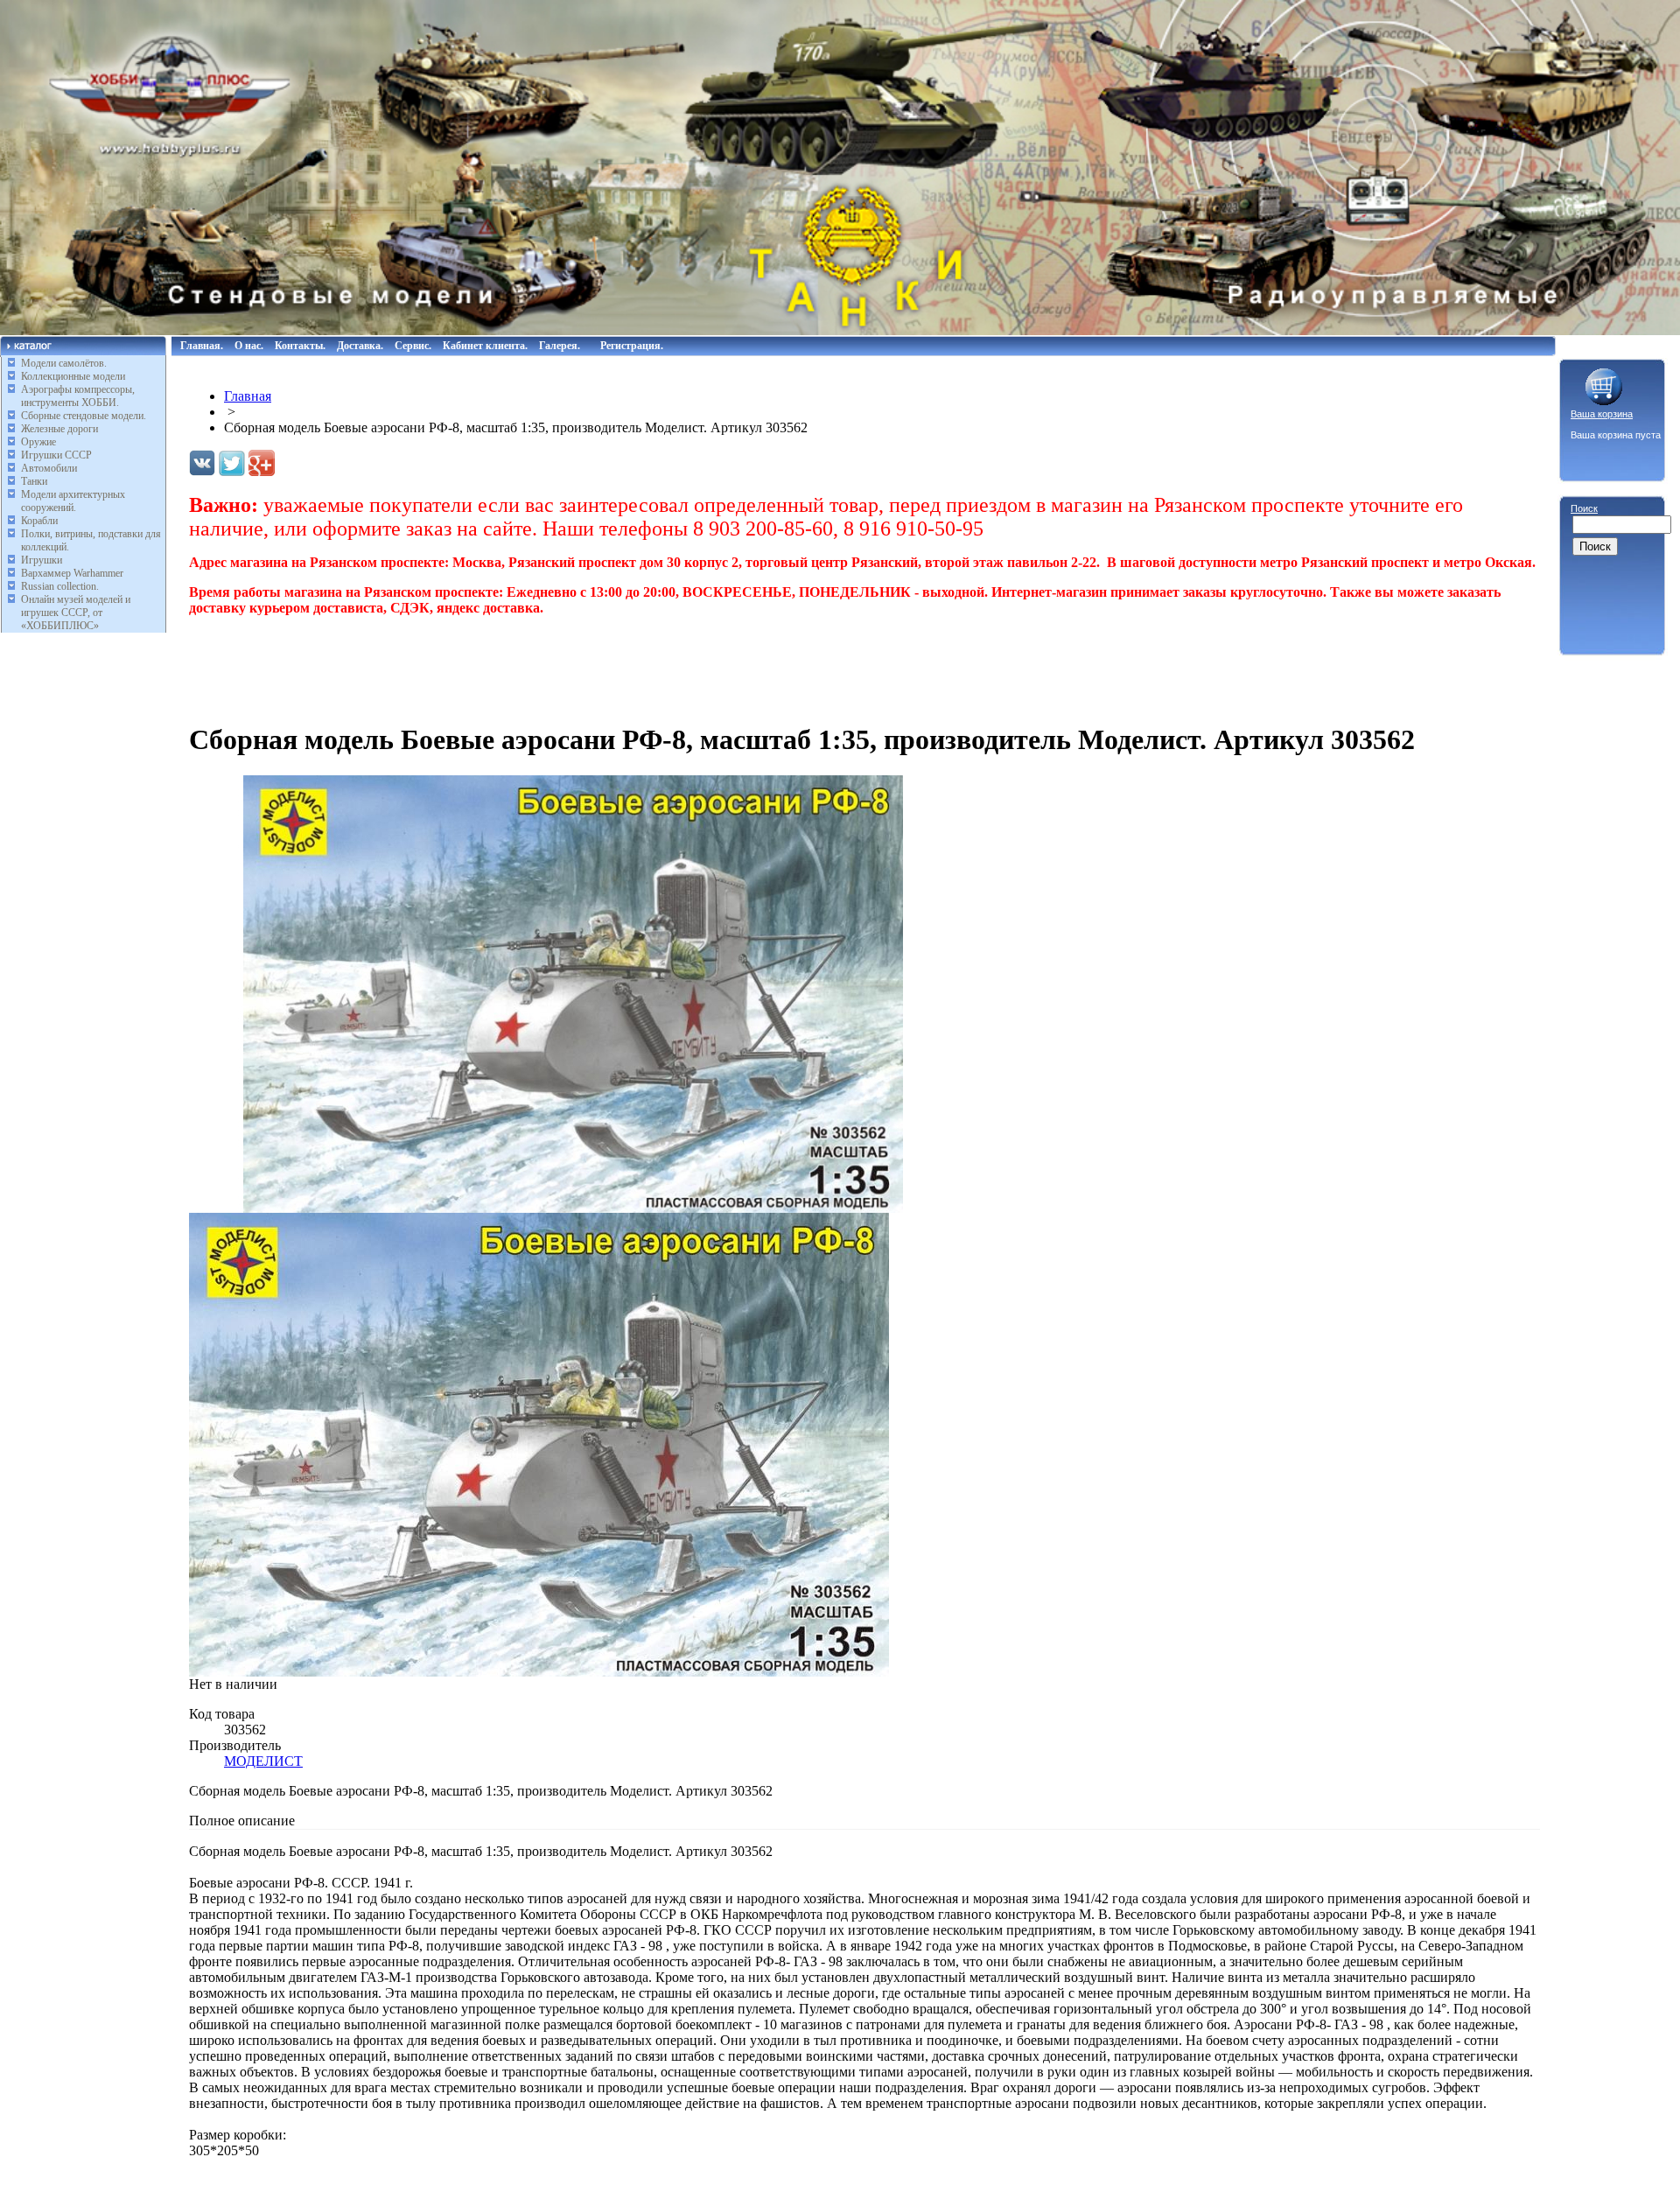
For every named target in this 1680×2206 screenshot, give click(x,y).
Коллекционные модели (73, 376)
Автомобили (49, 468)
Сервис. (413, 346)
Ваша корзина (1602, 414)
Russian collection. (60, 586)
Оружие (38, 442)
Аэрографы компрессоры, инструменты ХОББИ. (78, 396)
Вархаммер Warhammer (72, 573)
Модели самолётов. (64, 363)
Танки (34, 481)
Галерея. (560, 346)
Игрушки (42, 560)
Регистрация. (632, 346)
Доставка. (360, 346)
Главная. (202, 346)
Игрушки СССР (56, 455)
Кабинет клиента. (485, 346)
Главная (248, 396)
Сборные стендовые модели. (84, 416)
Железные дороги (59, 429)
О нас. (249, 346)
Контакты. (300, 346)
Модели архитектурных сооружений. (73, 501)
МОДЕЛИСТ (263, 1761)
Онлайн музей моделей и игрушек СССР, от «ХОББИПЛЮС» (76, 613)
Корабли (39, 521)
